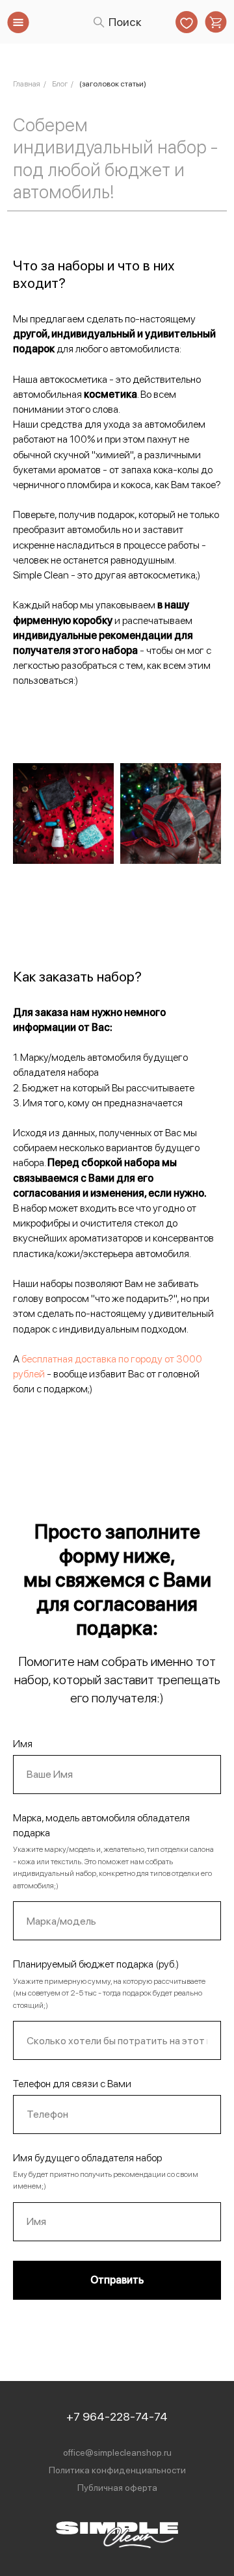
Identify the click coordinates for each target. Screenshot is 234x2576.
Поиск (125, 22)
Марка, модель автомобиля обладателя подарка (101, 1825)
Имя (23, 1744)
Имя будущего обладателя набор (87, 2158)
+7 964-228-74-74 (117, 2416)
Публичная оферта (117, 2488)
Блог (60, 84)
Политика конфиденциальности (117, 2470)
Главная (27, 84)
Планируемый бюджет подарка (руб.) (96, 1964)
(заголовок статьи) (113, 84)
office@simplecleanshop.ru (117, 2452)
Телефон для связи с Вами (72, 2084)
